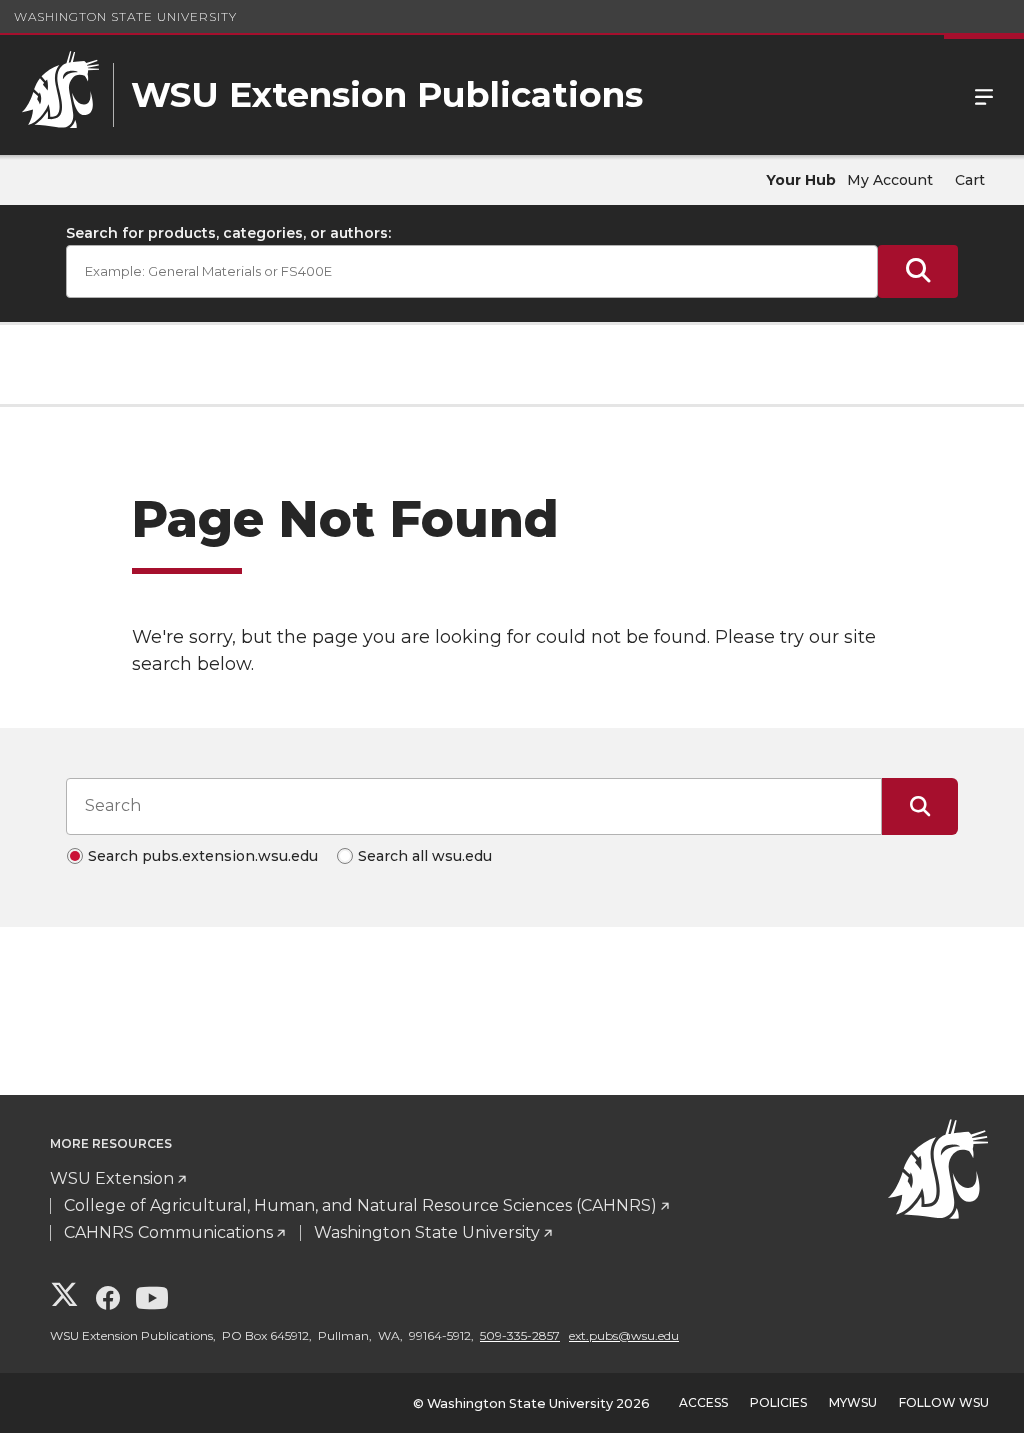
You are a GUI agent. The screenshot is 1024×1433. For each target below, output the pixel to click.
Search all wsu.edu (425, 856)
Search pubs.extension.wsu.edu (203, 856)
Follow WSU (944, 1402)
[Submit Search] (918, 271)
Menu (984, 95)
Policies (778, 1402)
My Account (890, 180)
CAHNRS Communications (168, 1232)
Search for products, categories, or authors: (228, 233)
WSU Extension (112, 1178)
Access (703, 1402)
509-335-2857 (520, 1335)
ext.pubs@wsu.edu (624, 1335)
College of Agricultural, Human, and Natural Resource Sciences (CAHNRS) (360, 1205)
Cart (970, 180)
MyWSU (853, 1402)
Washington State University (125, 16)
